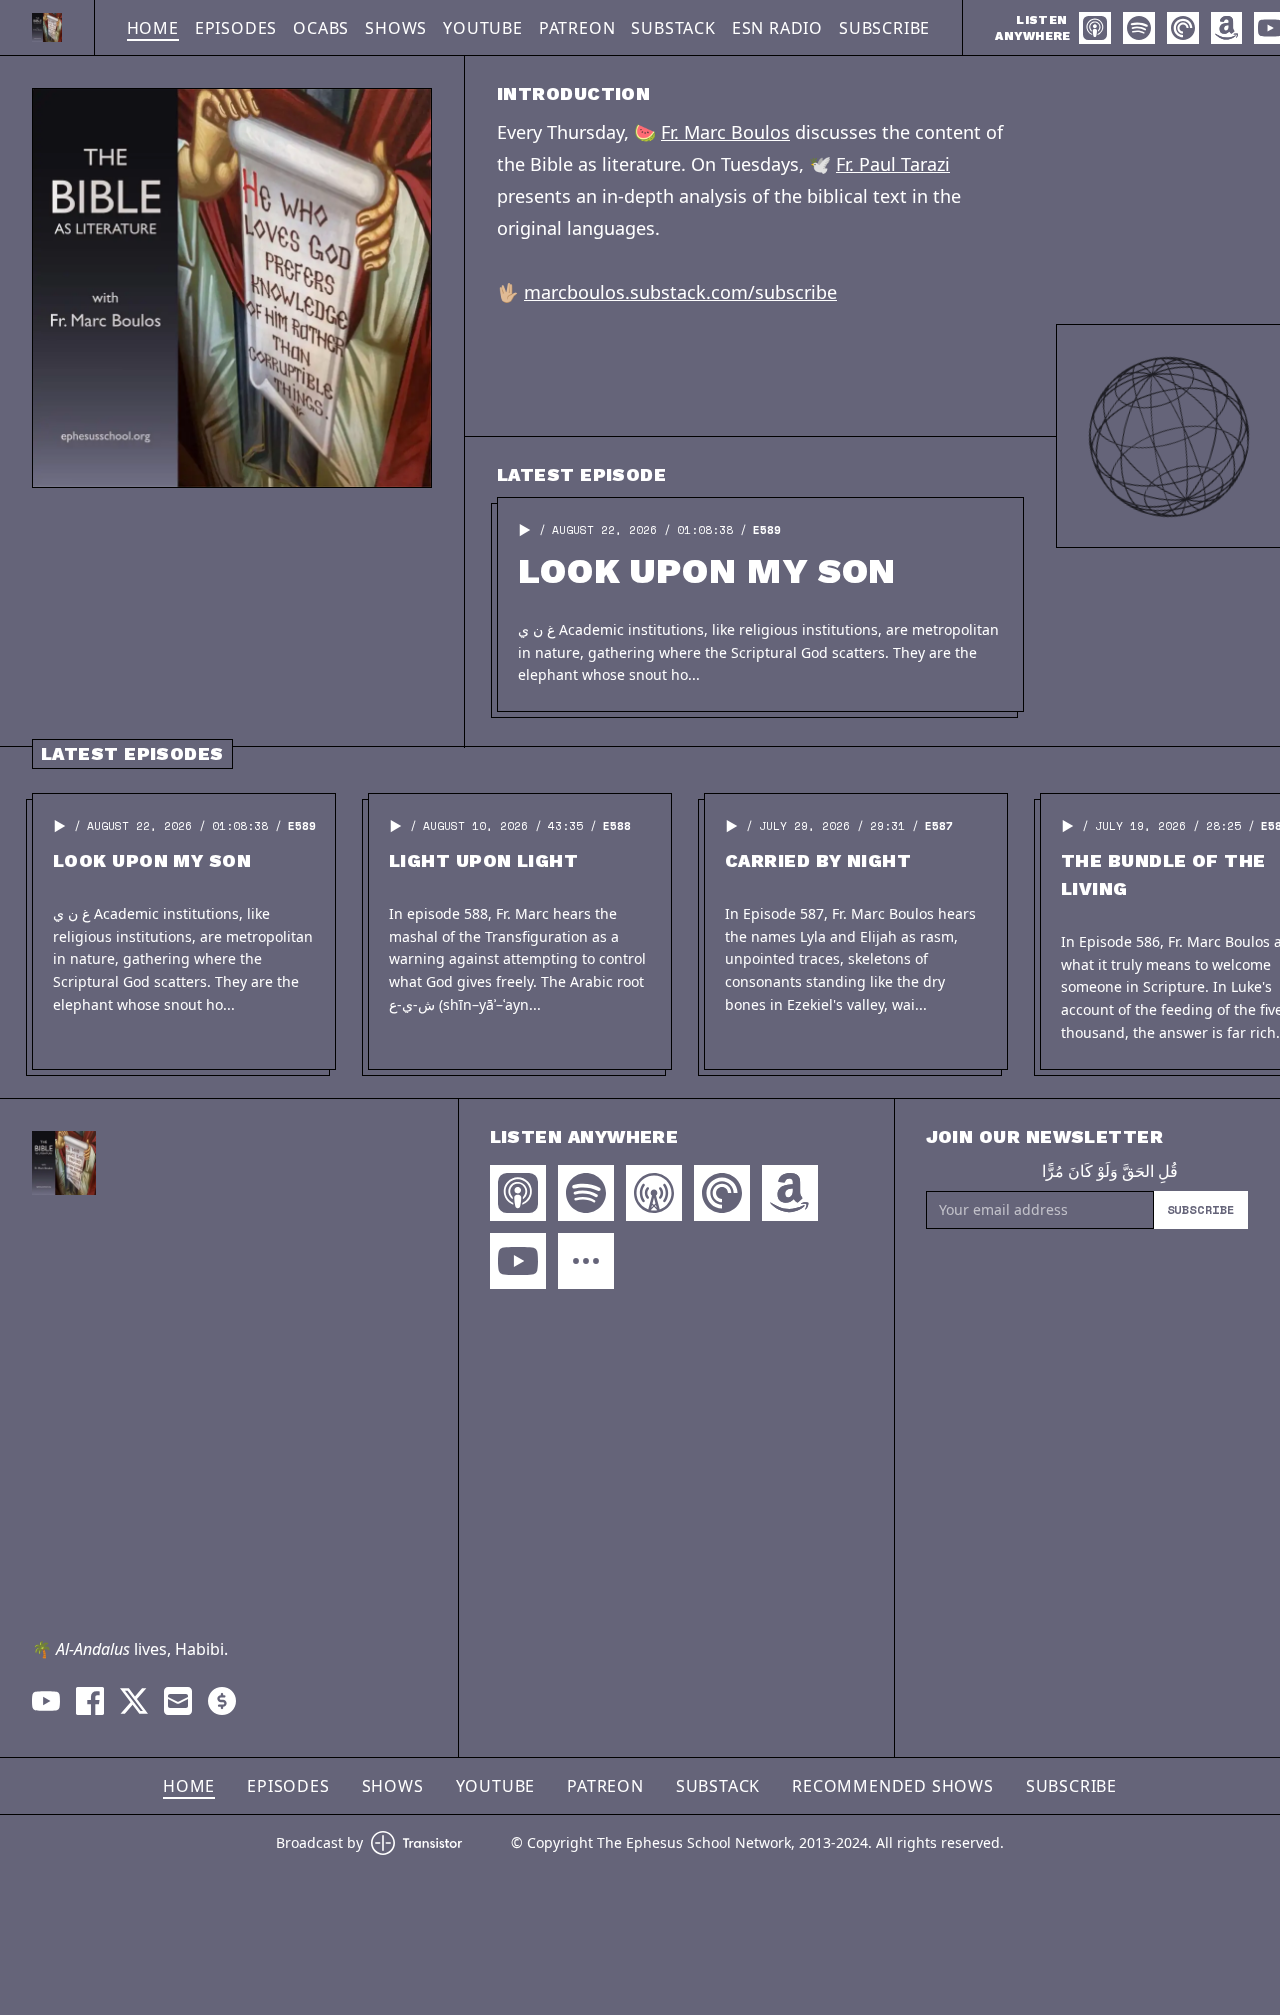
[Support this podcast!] (222, 1701)
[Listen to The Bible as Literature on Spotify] (1139, 28)
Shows (396, 28)
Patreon (577, 28)
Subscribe (884, 28)
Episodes (236, 28)
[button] (525, 530)
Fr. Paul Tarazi (893, 164)
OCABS (321, 28)
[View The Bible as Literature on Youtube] (46, 1701)
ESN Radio (777, 28)
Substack (673, 28)
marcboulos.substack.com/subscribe (680, 292)
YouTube (483, 28)
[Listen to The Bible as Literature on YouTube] (518, 1261)
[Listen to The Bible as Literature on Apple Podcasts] (1095, 28)
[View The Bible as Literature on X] (134, 1701)
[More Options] (586, 1261)
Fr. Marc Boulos (725, 132)
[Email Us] (178, 1701)
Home (153, 28)
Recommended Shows (893, 1786)
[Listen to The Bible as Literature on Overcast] (654, 1193)
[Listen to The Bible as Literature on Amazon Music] (1226, 28)
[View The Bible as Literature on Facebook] (90, 1701)
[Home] (47, 27)
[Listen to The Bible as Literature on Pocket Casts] (1183, 28)
